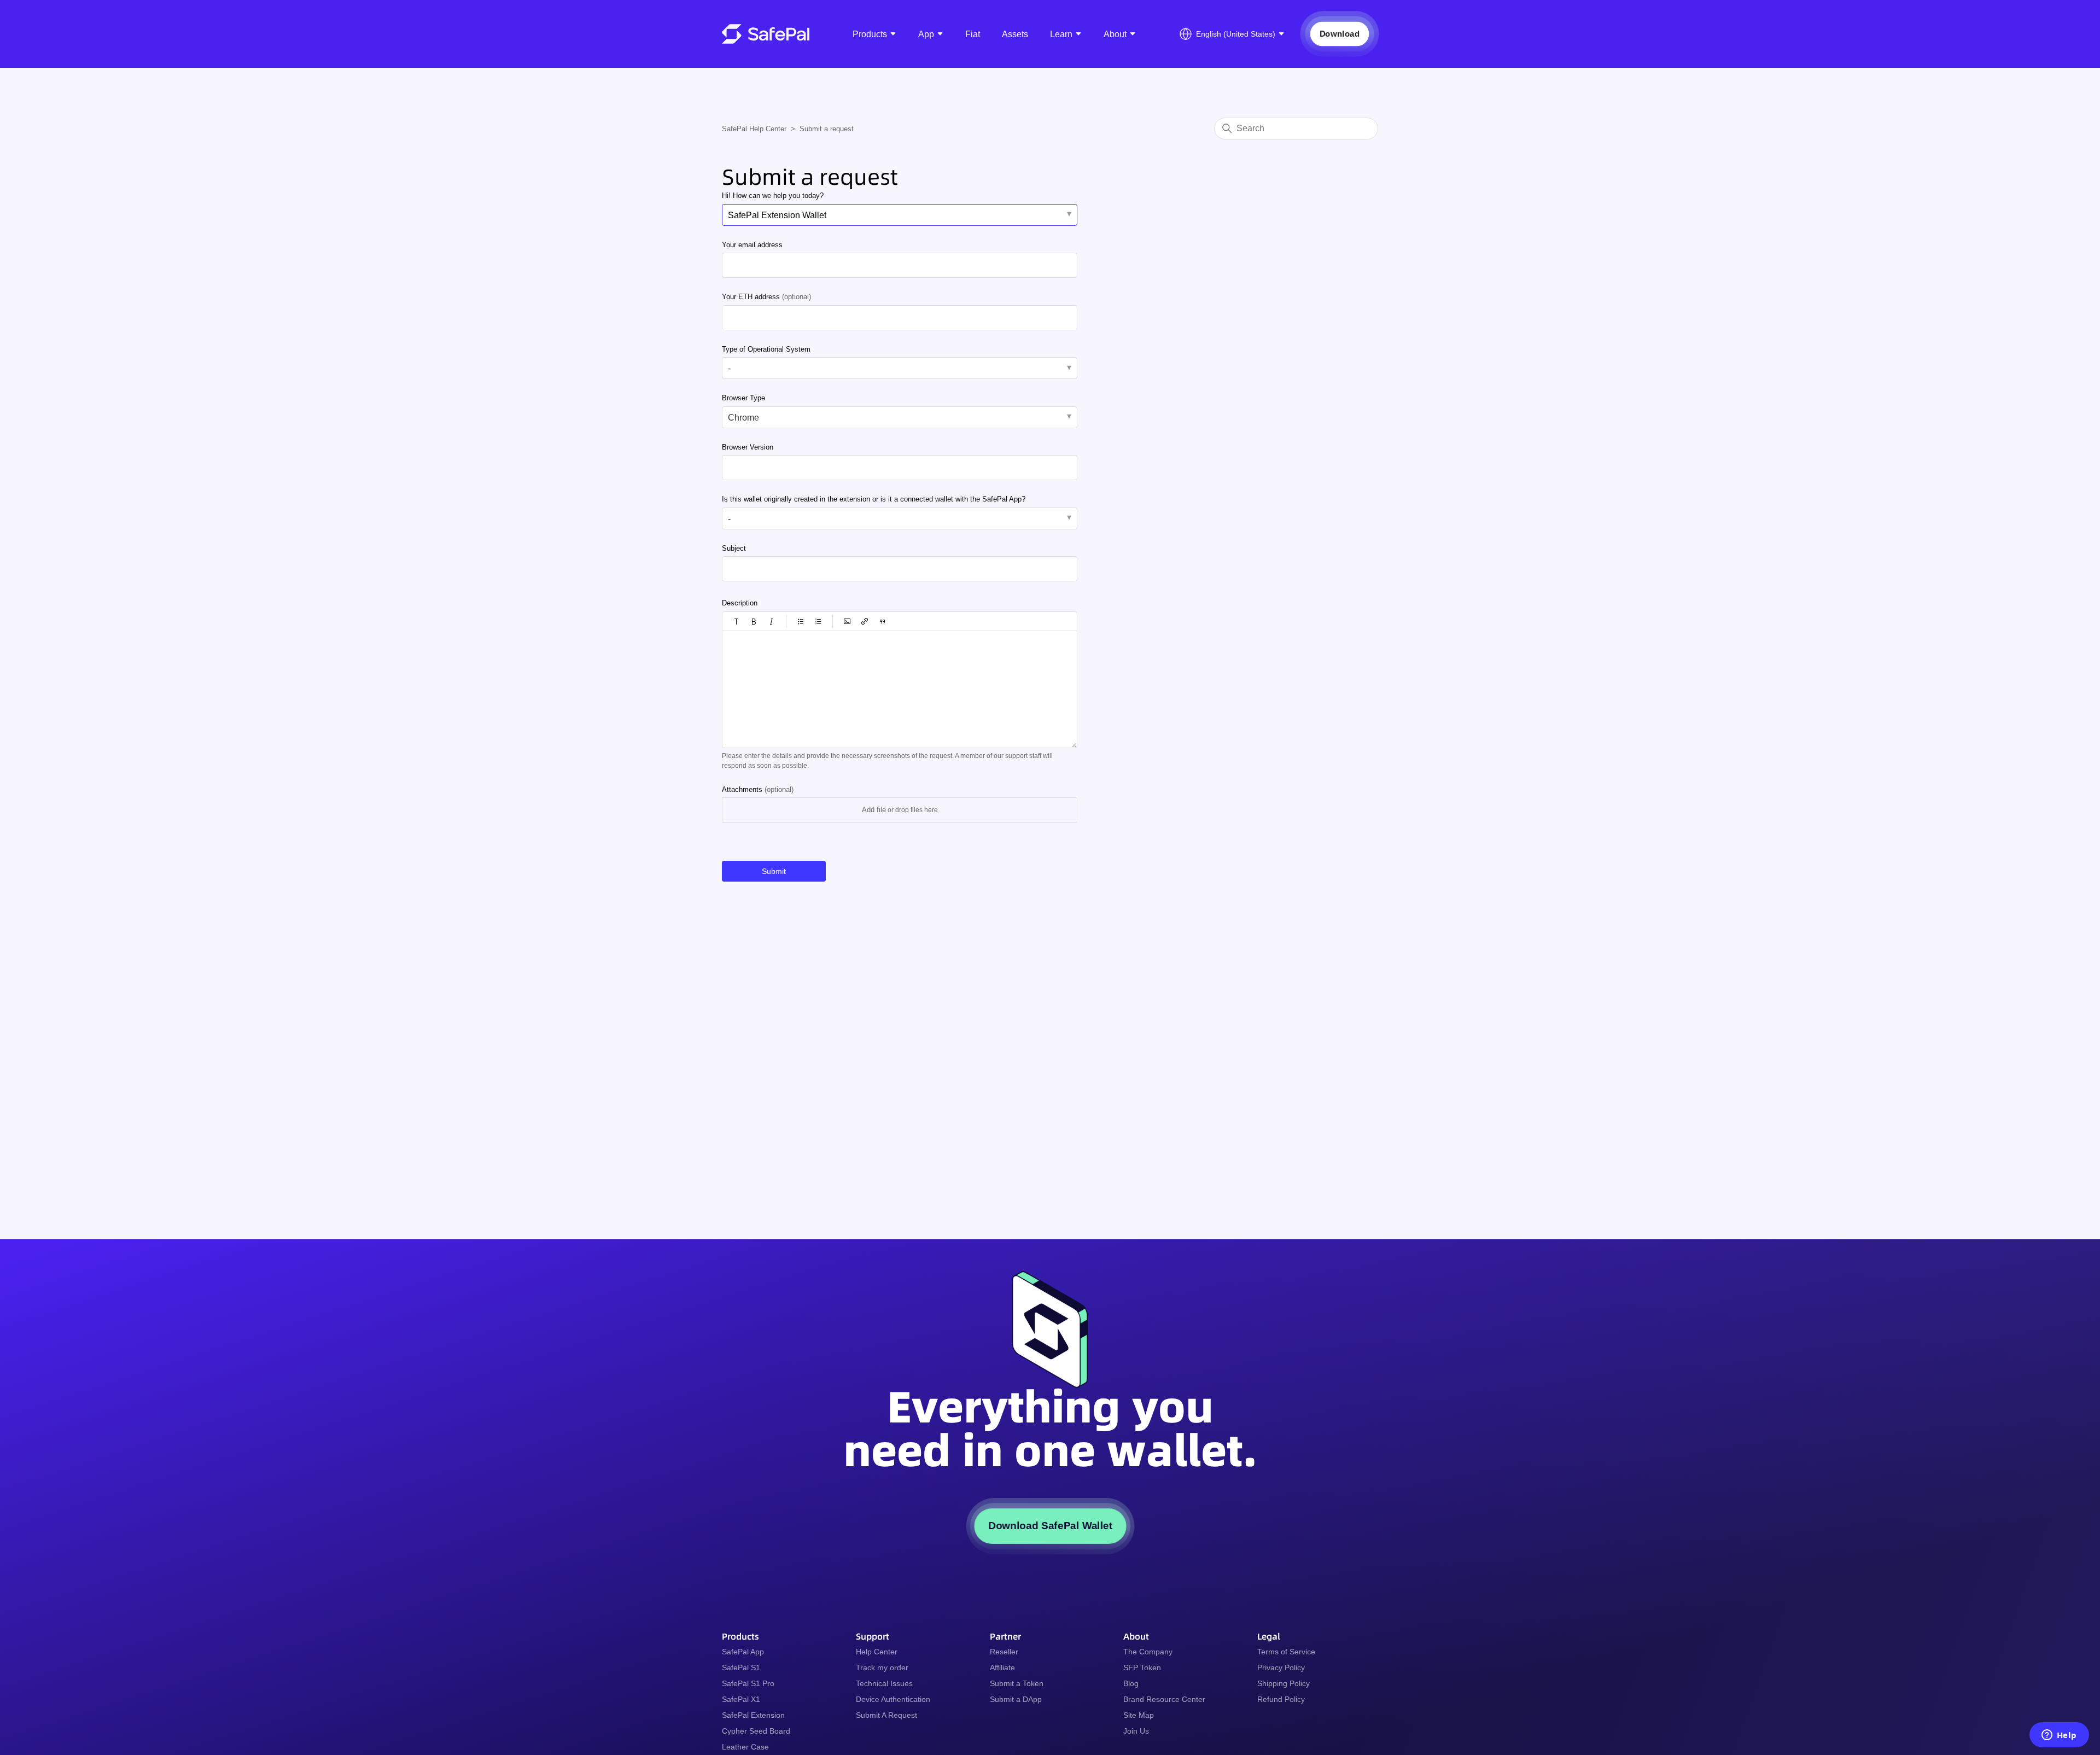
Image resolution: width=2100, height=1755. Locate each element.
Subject (734, 548)
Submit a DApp (1016, 1699)
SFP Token (1142, 1667)
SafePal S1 (741, 1667)
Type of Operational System (766, 349)
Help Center (877, 1652)
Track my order (882, 1667)
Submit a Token (1017, 1683)
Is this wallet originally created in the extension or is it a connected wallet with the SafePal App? (874, 499)
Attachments (758, 789)
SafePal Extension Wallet (777, 215)
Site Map (1139, 1715)
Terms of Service (1286, 1652)
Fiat (973, 34)
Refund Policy (1281, 1699)
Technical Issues (884, 1683)
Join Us (1136, 1731)
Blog (1131, 1683)
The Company (1148, 1652)
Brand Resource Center (1164, 1699)
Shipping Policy (1284, 1683)
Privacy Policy (1281, 1667)
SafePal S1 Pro (748, 1683)
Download (1339, 34)
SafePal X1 (741, 1699)
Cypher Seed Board (756, 1731)
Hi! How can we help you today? (773, 196)
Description (740, 603)
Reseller (1004, 1652)
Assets (1015, 34)
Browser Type (743, 398)
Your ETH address (766, 297)
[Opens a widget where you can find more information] (2059, 1736)
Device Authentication (893, 1699)
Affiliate (1002, 1667)
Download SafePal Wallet (1050, 1526)
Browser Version (748, 447)
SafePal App (743, 1652)
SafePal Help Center (754, 129)
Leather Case (745, 1747)
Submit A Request (886, 1715)
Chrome (743, 418)
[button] (737, 621)
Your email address (752, 245)
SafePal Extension (753, 1715)
